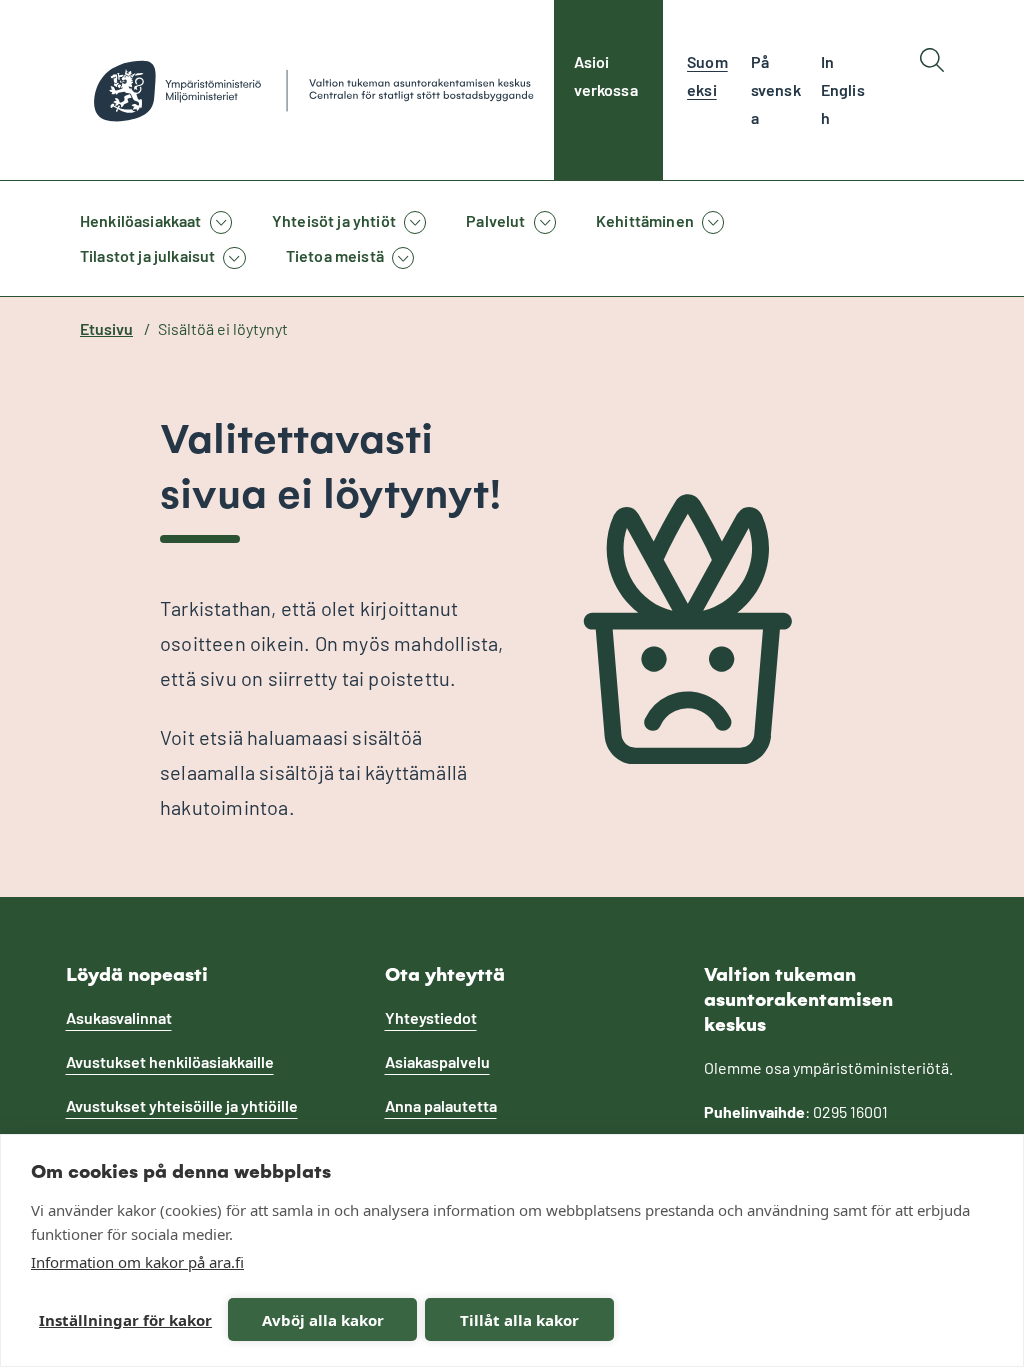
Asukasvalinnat (119, 1017)
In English (843, 89)
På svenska (776, 89)
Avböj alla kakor (323, 1320)
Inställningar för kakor (125, 1320)
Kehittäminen (645, 220)
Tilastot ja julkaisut (147, 255)
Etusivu (106, 328)
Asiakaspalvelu (437, 1061)
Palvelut (495, 220)
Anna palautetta (441, 1105)
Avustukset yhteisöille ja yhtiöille (182, 1105)
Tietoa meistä (335, 255)
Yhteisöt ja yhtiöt (334, 220)
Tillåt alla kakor (519, 1320)
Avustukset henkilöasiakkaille (170, 1061)
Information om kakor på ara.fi (137, 1262)
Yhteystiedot (431, 1017)
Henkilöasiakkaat (141, 220)
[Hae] (932, 90)
